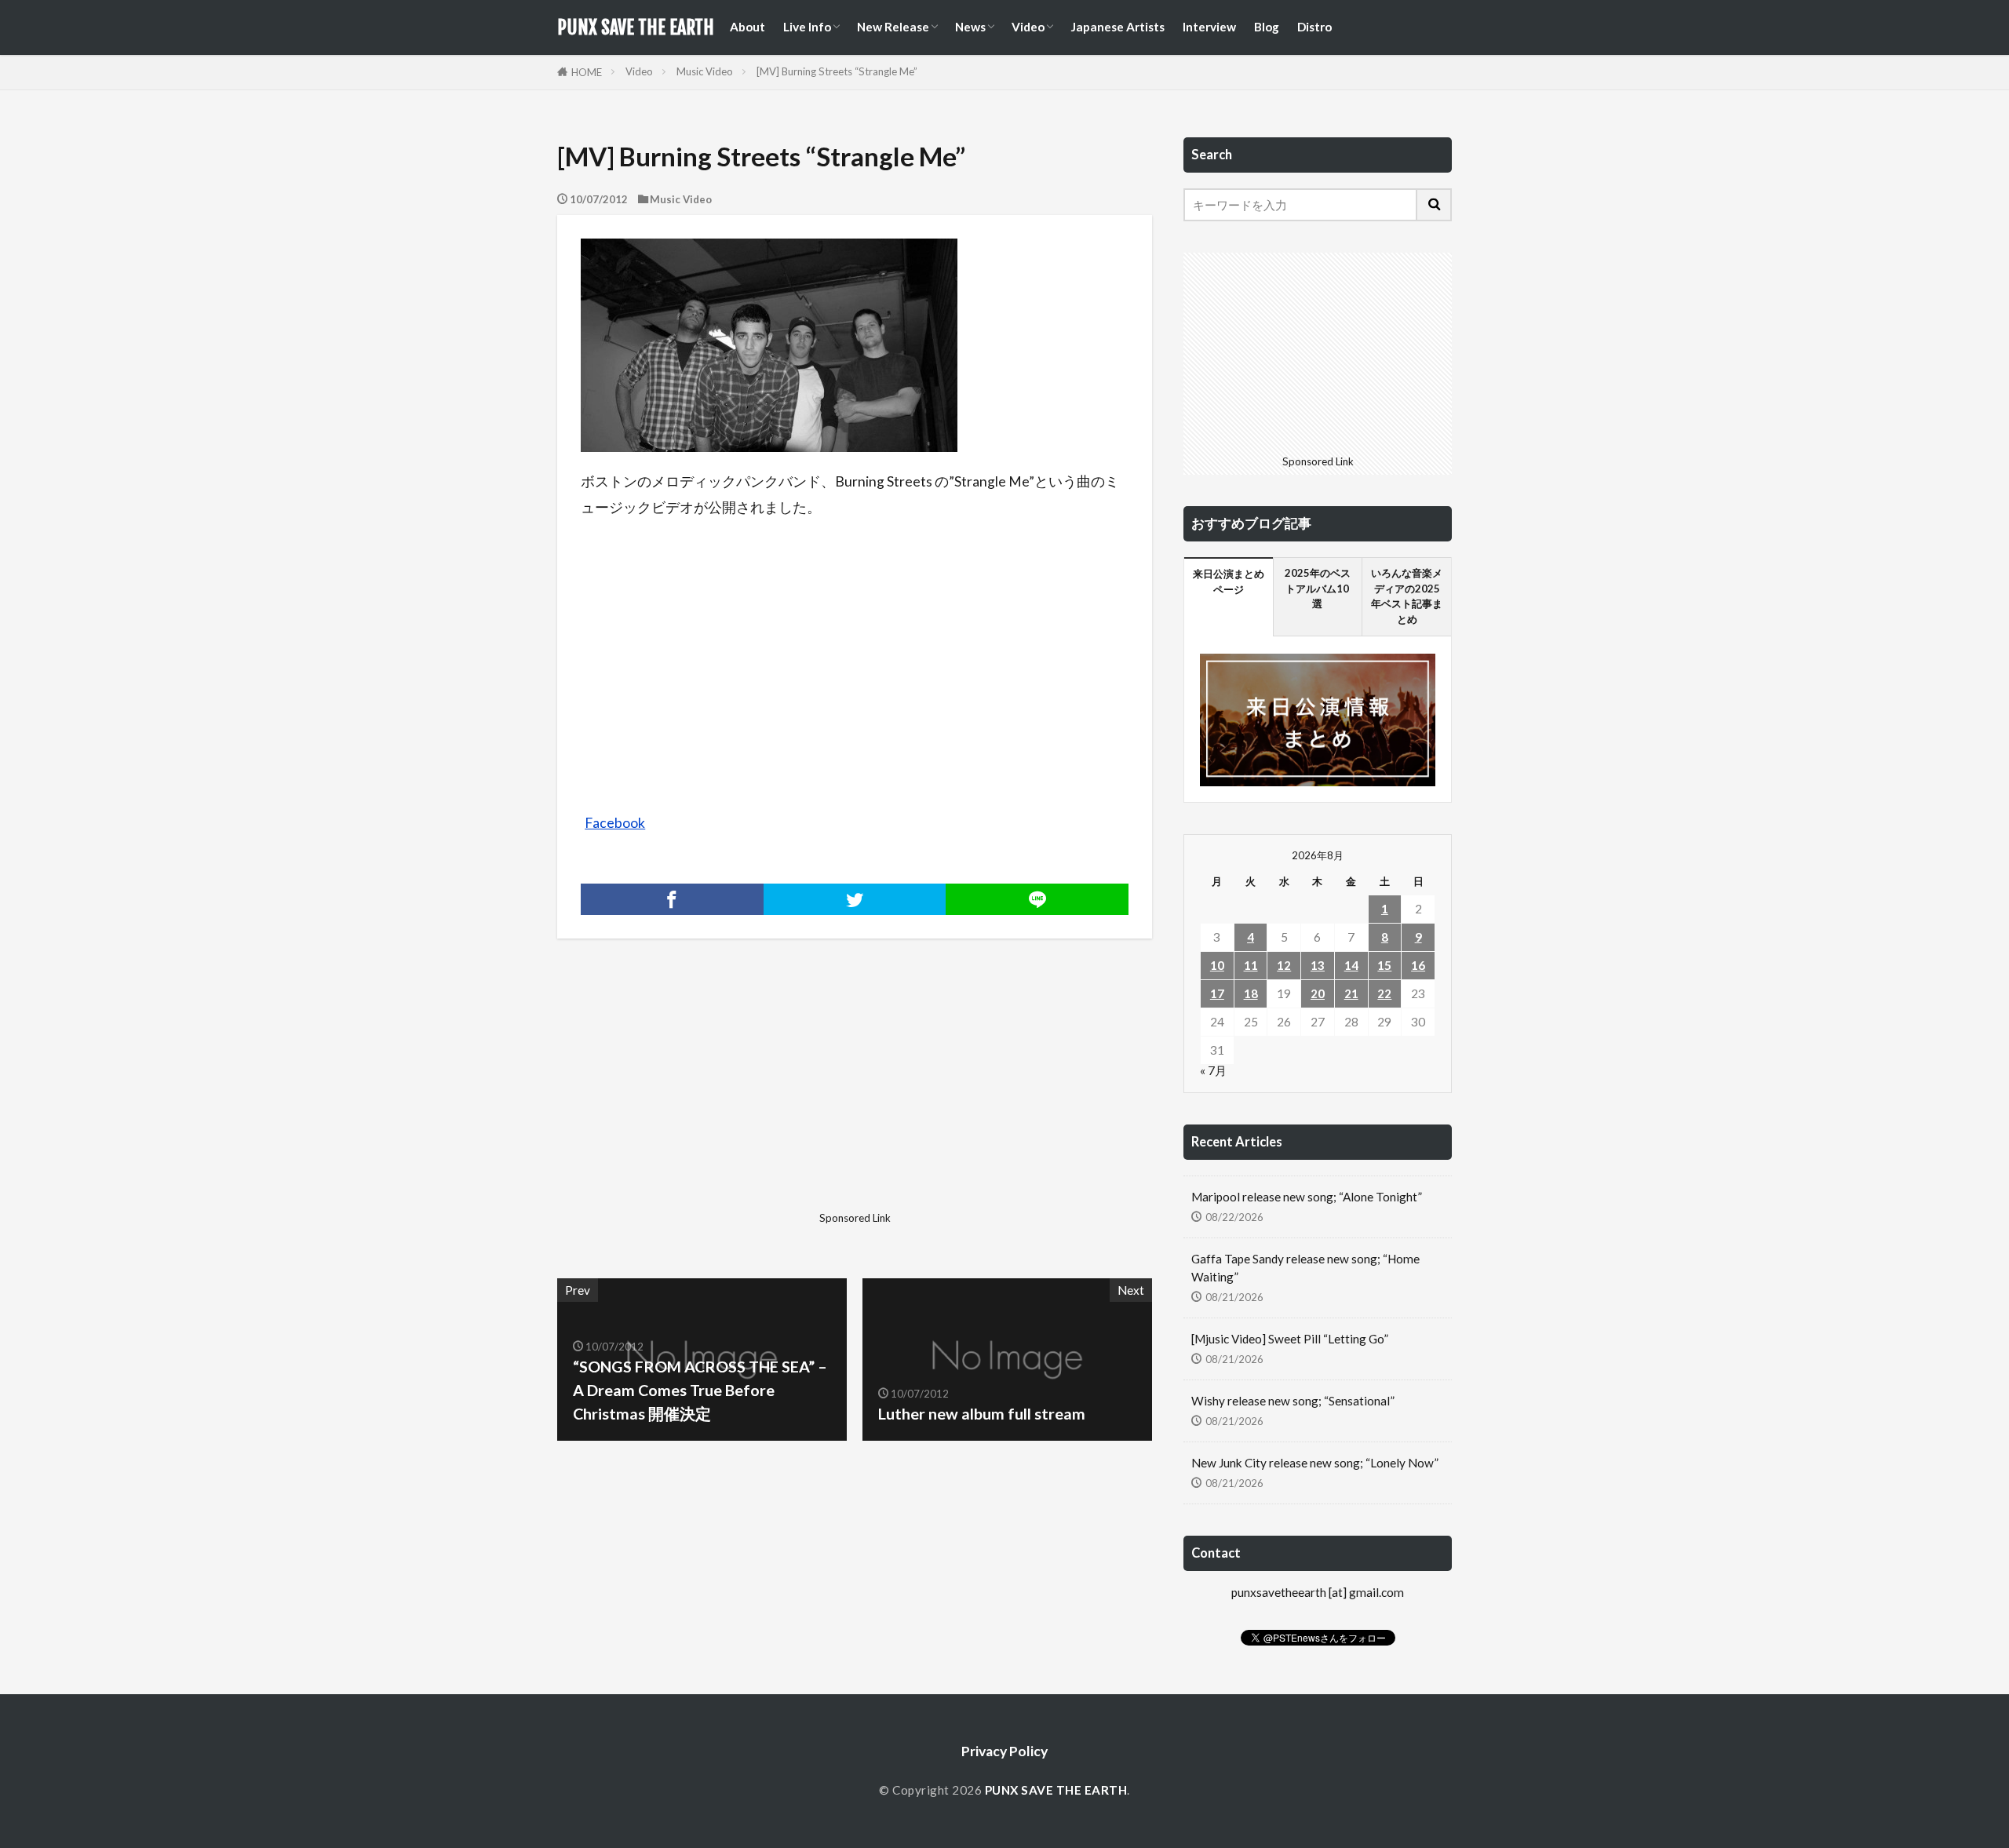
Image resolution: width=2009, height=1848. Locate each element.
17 (1217, 993)
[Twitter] (855, 899)
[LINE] (1037, 899)
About (747, 27)
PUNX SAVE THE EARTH (636, 27)
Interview (1209, 27)
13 (1318, 965)
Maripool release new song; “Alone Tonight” (1307, 1197)
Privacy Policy (1004, 1751)
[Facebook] (672, 899)
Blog (1267, 27)
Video (1028, 27)
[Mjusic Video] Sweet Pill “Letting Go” (1290, 1339)
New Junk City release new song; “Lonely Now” (1315, 1463)
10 (1217, 965)
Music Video (705, 71)
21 (1351, 993)
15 (1384, 965)
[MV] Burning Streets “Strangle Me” (837, 71)
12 (1284, 965)
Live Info (807, 27)
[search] (1435, 205)
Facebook (615, 823)
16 (1418, 965)
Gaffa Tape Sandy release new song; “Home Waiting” (1305, 1268)
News (970, 27)
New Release (893, 27)
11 (1251, 965)
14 (1351, 965)
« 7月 (1213, 1070)
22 (1384, 993)
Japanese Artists (1118, 27)
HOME (587, 72)
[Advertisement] (704, 1095)
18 (1251, 993)
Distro (1314, 27)
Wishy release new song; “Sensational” (1293, 1401)
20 (1318, 993)
